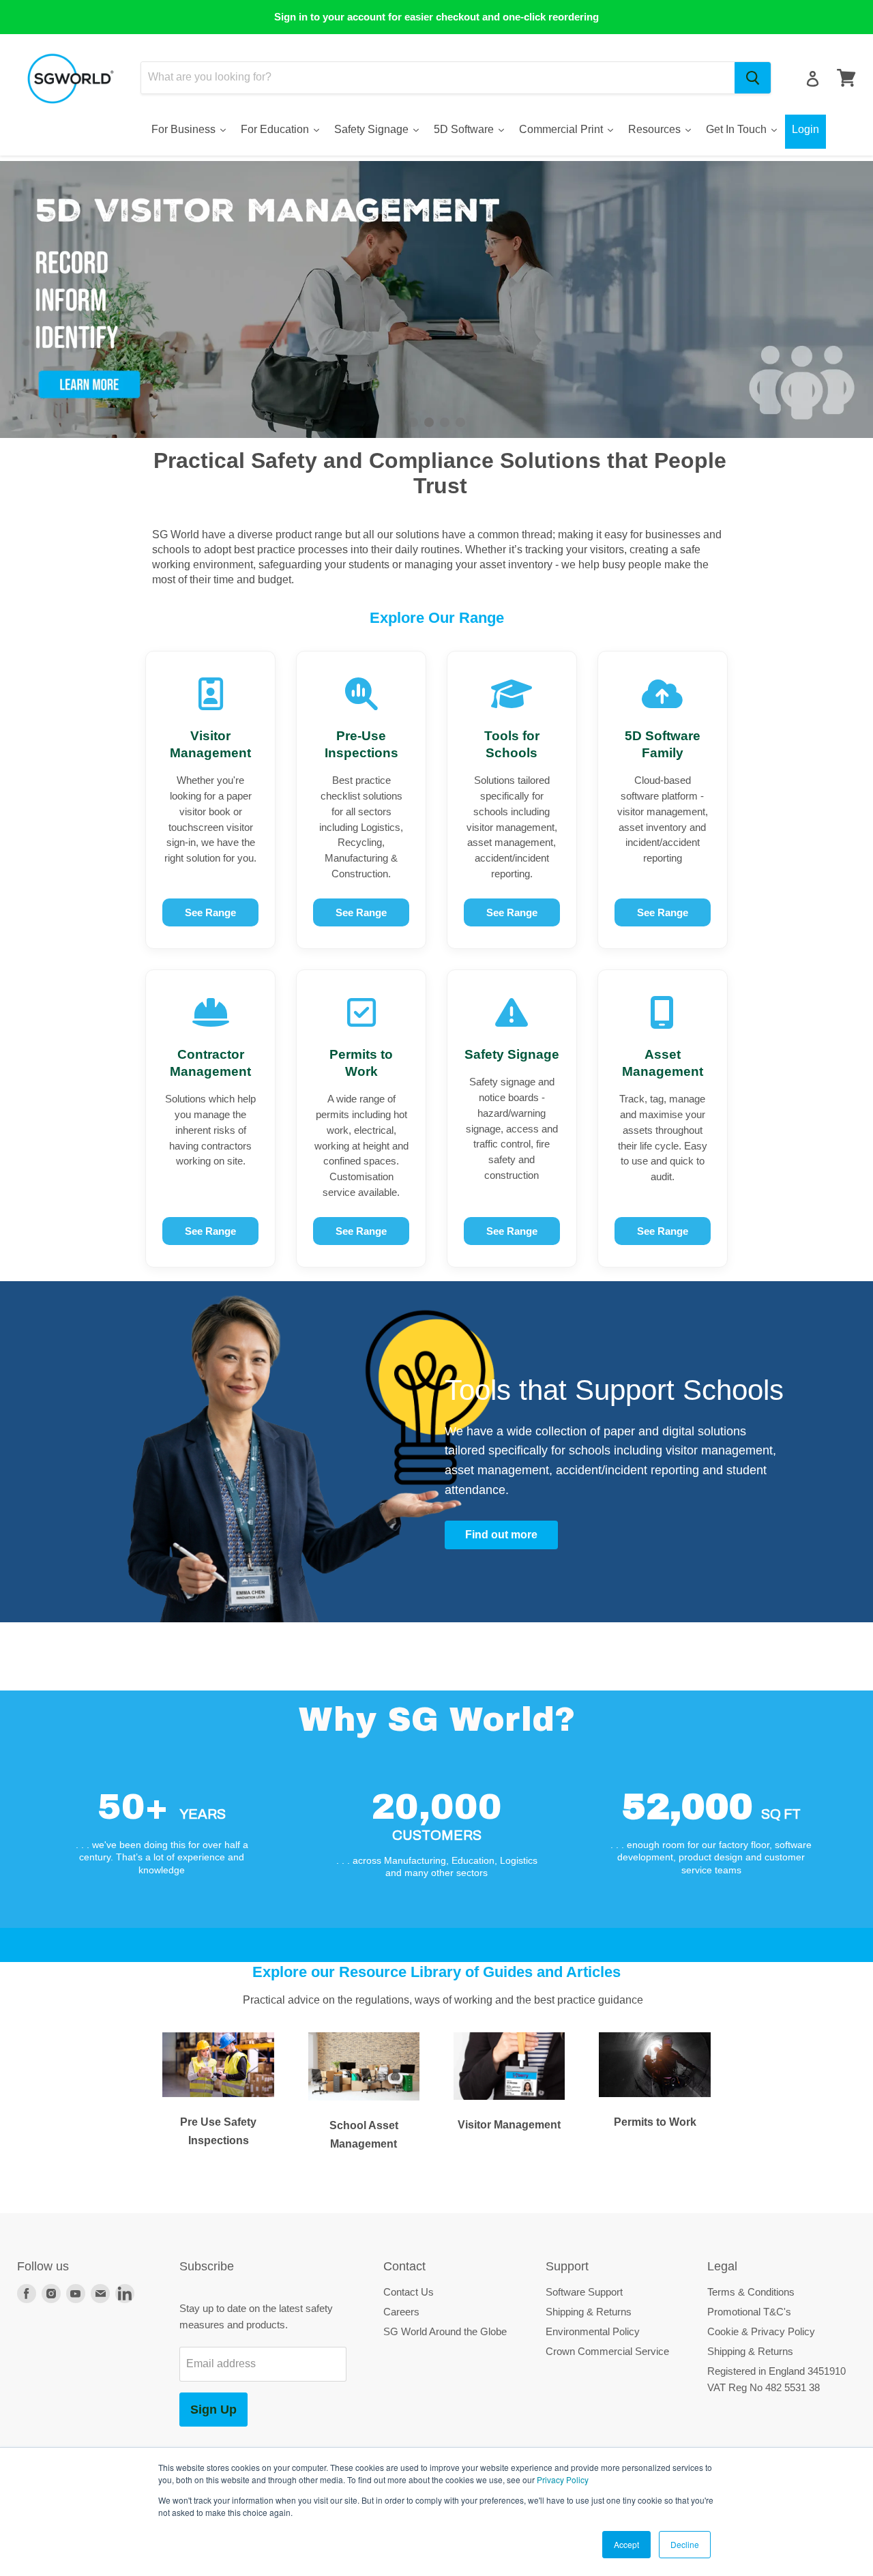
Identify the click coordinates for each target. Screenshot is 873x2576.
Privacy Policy (563, 2479)
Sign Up (213, 2410)
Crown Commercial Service (607, 2351)
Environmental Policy (593, 2331)
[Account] (813, 79)
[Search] (753, 78)
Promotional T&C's (749, 2312)
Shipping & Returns (589, 2312)
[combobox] (438, 78)
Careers (401, 2312)
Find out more (501, 1535)
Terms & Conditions (751, 2292)
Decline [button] (685, 2544)
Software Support (584, 2292)
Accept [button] (626, 2544)
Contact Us (409, 2292)
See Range (210, 912)
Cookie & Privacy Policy (761, 2331)
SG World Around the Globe (445, 2331)
